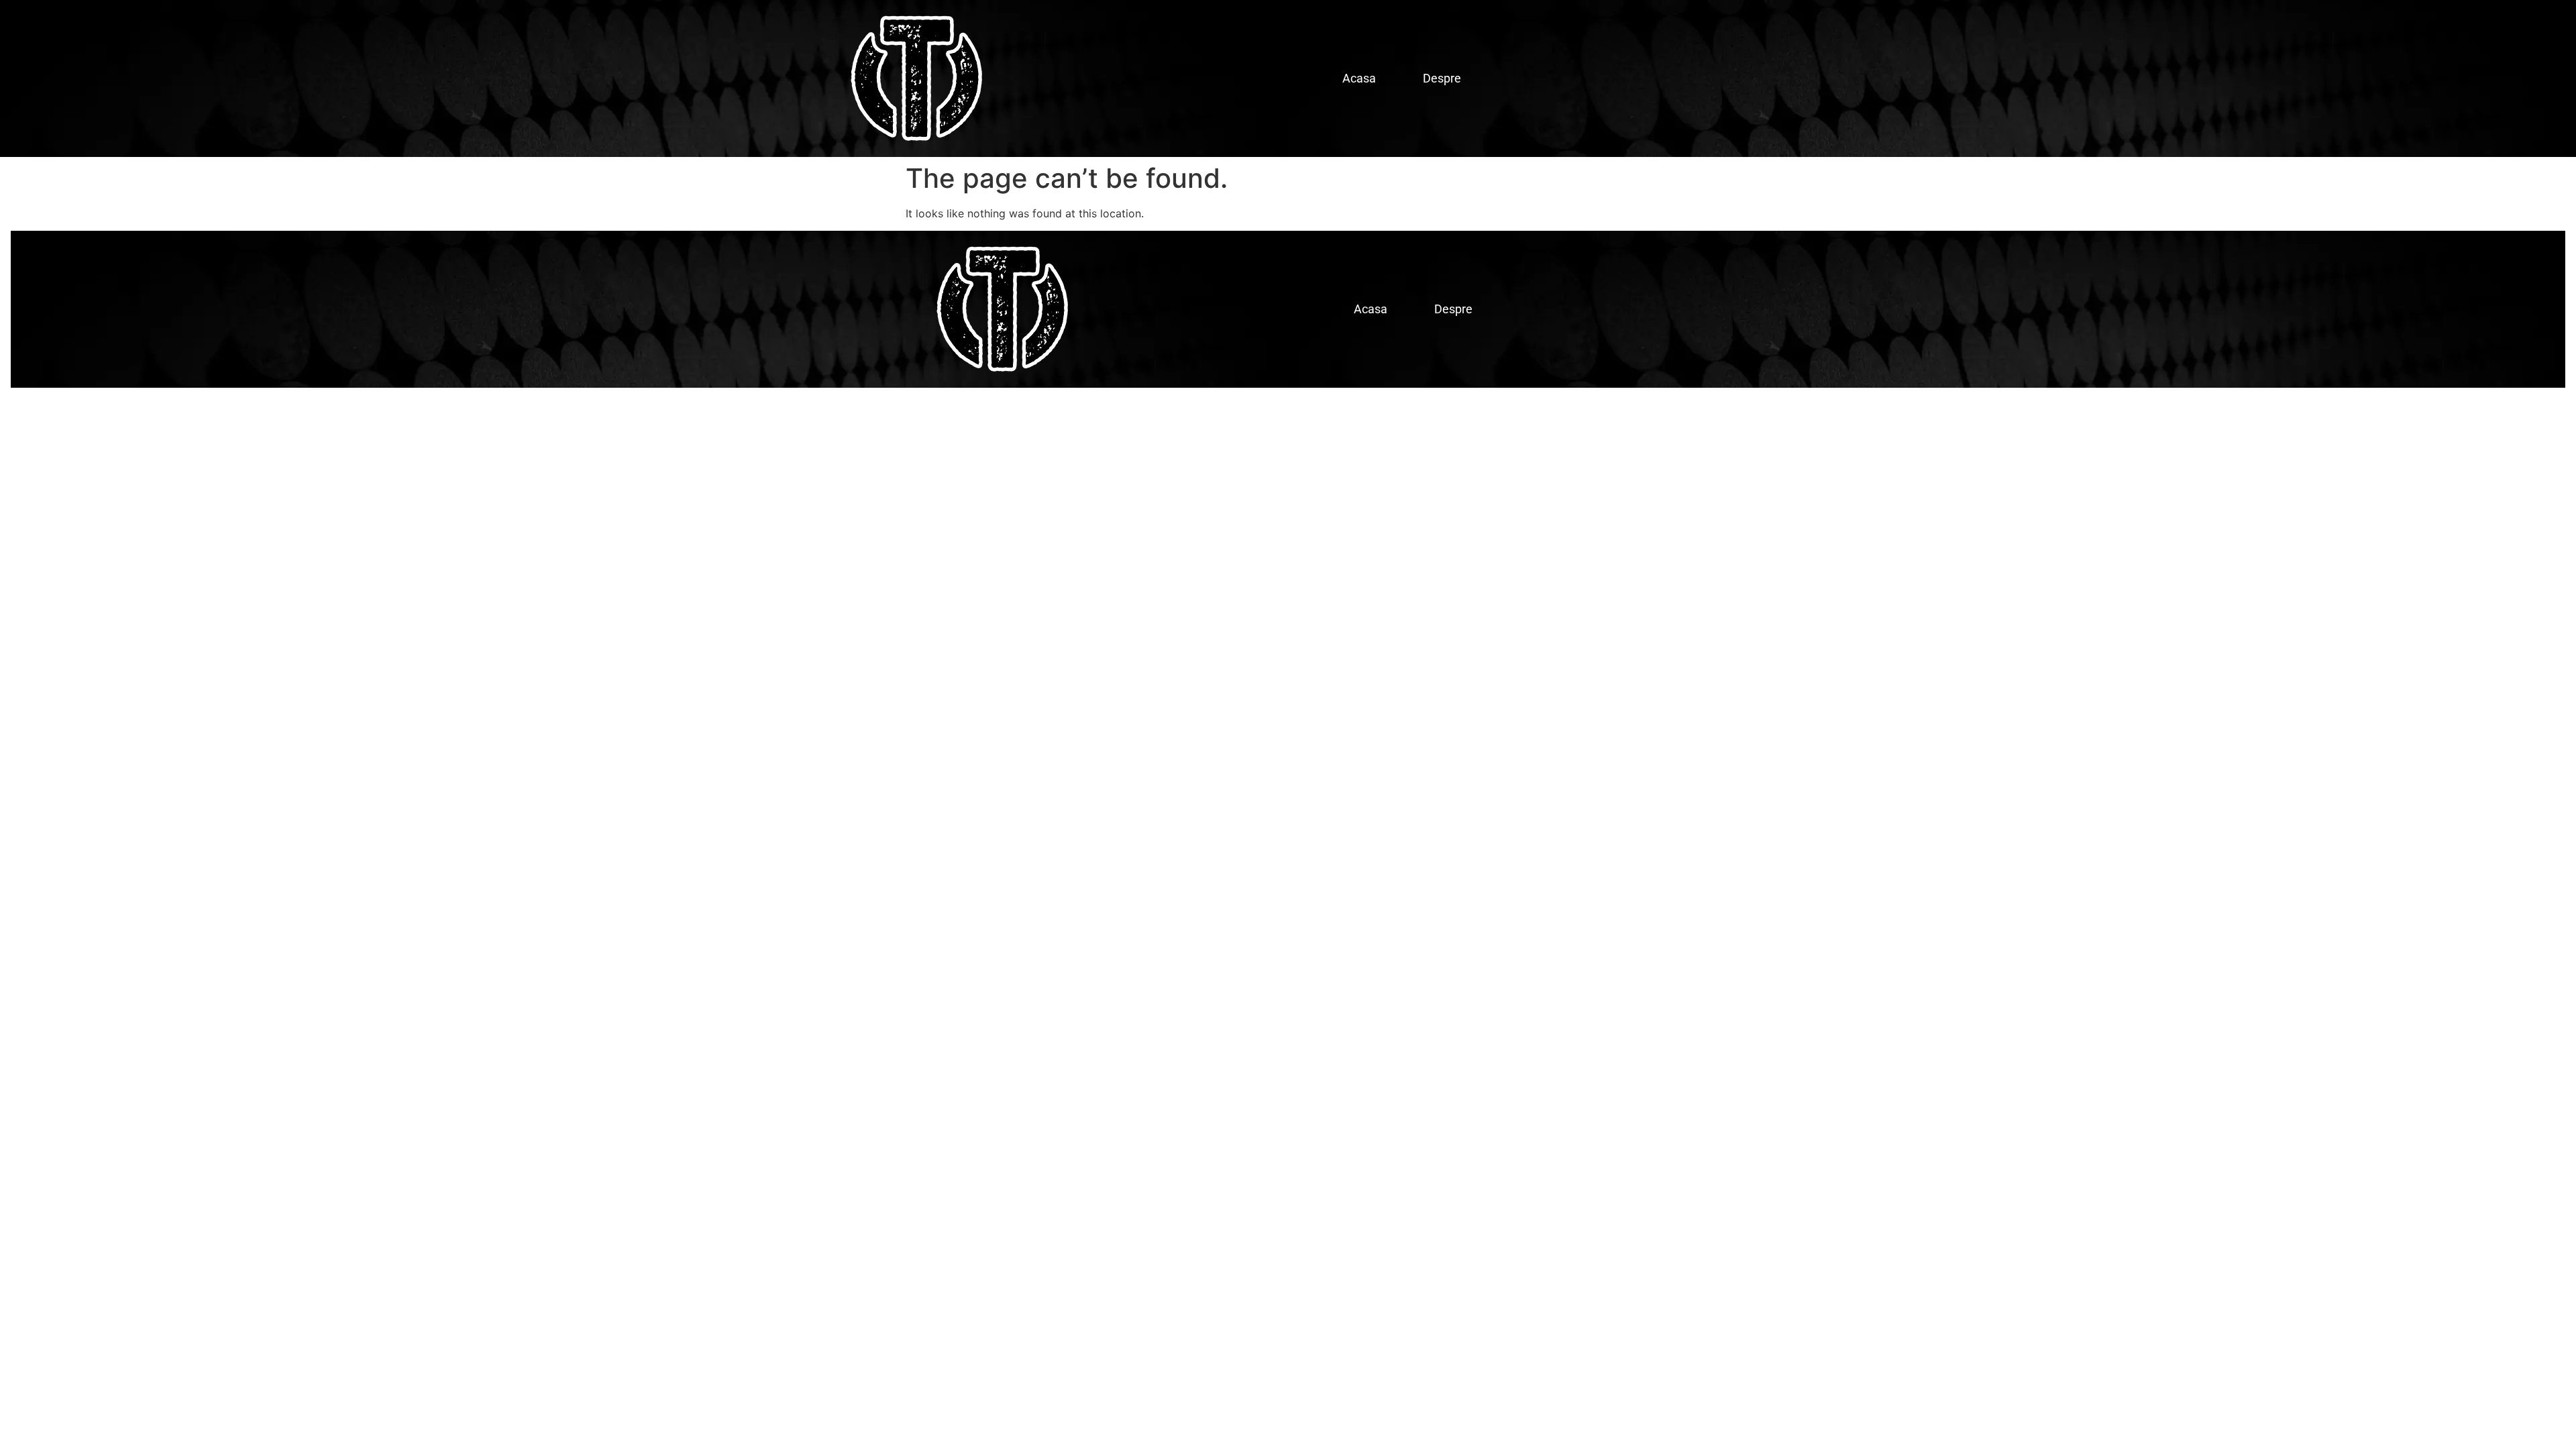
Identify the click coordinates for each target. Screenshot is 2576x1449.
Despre (1442, 78)
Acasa (1359, 78)
